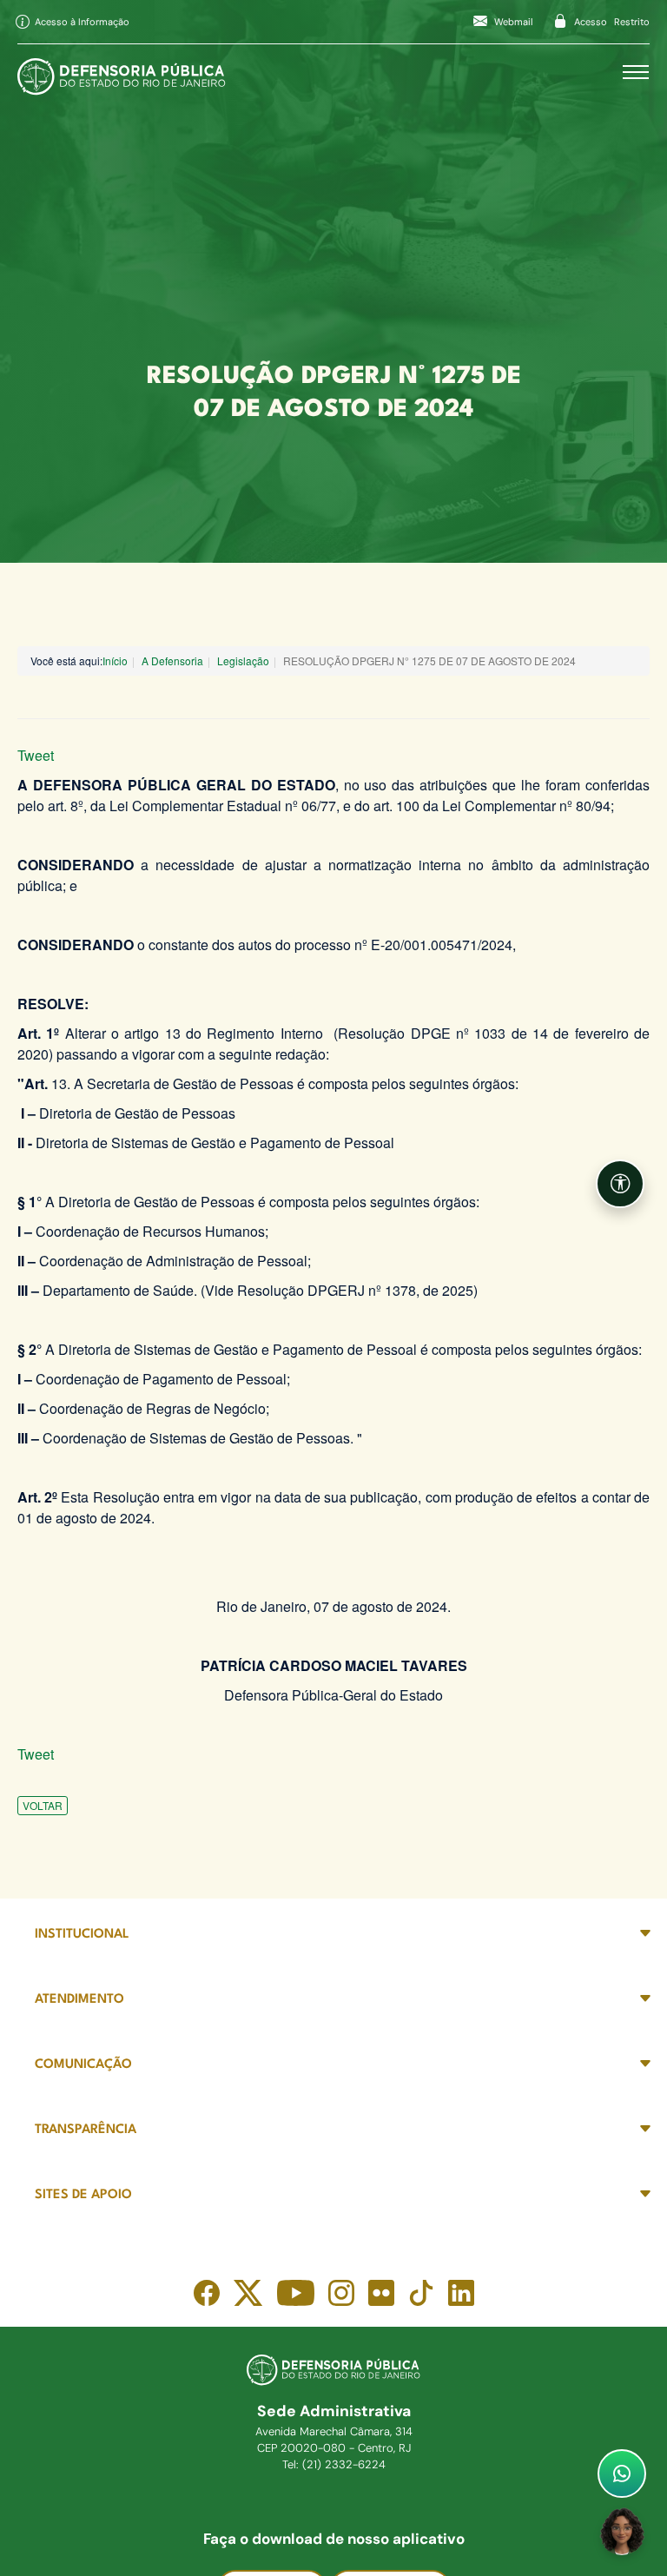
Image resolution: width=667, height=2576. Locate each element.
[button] (620, 1184)
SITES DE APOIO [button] (83, 2195)
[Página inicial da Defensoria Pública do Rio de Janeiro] (122, 72)
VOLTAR (43, 1805)
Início (115, 661)
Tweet (36, 755)
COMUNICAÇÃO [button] (83, 2065)
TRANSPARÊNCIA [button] (86, 2130)
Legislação (243, 661)
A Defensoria (172, 661)
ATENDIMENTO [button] (79, 2000)
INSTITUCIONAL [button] (82, 1935)
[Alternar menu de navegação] (636, 72)
